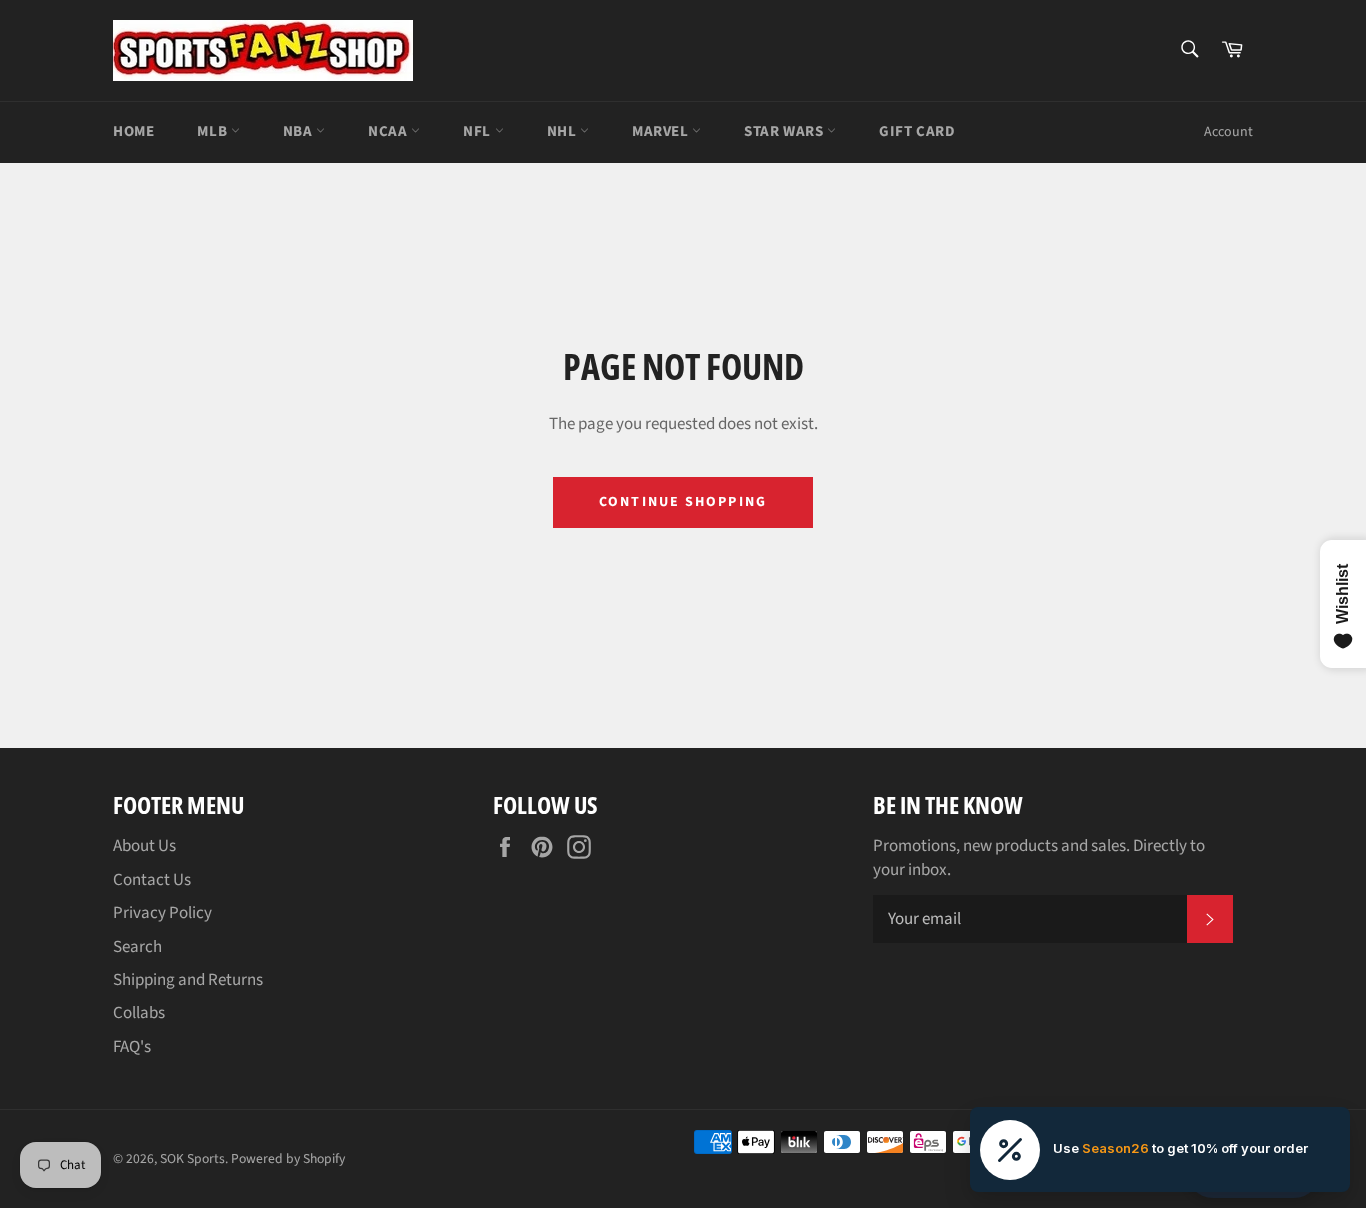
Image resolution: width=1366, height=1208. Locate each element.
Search (137, 947)
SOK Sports (192, 1158)
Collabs (139, 1013)
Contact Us (152, 880)
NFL (478, 131)
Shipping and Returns (188, 980)
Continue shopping (683, 502)
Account (1228, 132)
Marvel (662, 131)
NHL (563, 131)
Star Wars (785, 131)
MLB (213, 131)
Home (133, 131)
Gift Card (917, 131)
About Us (144, 846)
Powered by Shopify (288, 1158)
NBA (299, 131)
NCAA (389, 131)
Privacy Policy (162, 913)
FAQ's (132, 1047)
